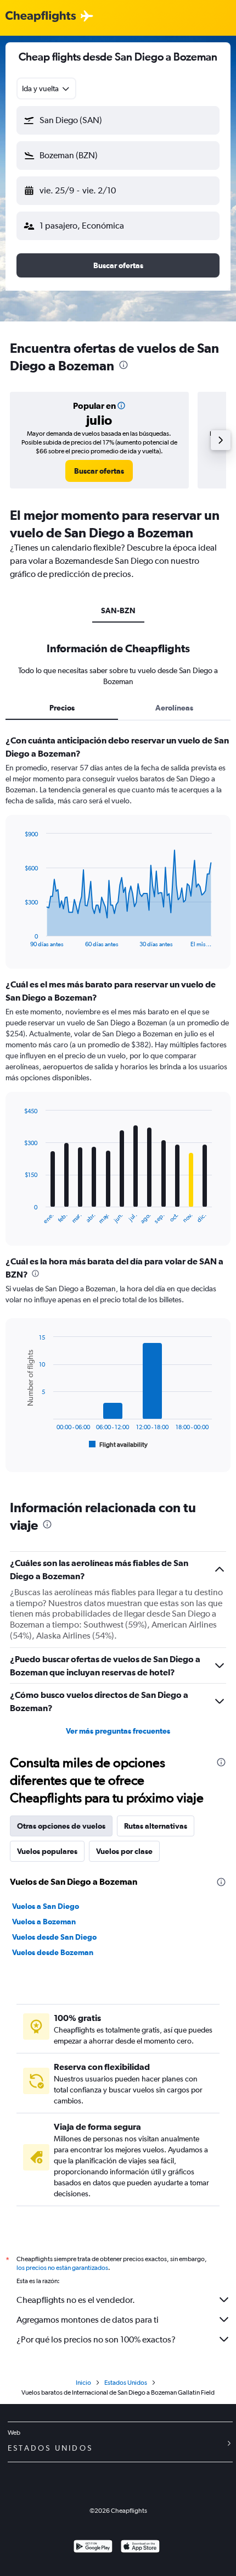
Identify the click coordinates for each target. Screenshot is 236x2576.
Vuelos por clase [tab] (124, 1851)
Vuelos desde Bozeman (53, 1952)
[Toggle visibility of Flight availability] (119, 1445)
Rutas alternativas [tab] (156, 1826)
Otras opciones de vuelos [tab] (61, 1826)
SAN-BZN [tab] (118, 610)
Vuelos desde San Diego (54, 1937)
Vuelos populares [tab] (47, 1851)
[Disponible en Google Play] (93, 2548)
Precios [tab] (62, 708)
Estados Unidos (126, 2383)
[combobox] (46, 88)
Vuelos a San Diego (46, 1906)
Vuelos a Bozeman (44, 1922)
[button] (118, 120)
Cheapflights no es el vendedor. (76, 2300)
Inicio (83, 2383)
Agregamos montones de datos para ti (88, 2320)
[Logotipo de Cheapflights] (41, 17)
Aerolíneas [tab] (174, 708)
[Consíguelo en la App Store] (140, 2548)
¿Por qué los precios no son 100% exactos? (96, 2339)
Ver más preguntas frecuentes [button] (118, 1731)
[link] (99, 471)
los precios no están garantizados (62, 2268)
